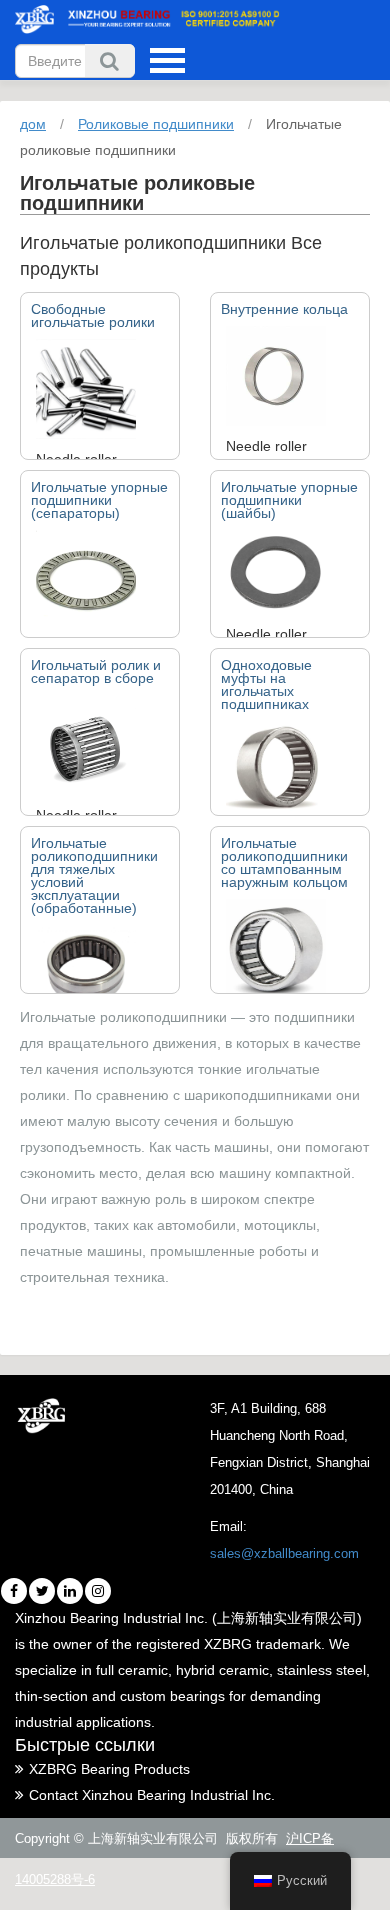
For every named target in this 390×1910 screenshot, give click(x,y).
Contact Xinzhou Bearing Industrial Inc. (152, 1795)
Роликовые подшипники (156, 124)
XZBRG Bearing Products (109, 1769)
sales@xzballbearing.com (284, 1553)
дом (33, 124)
